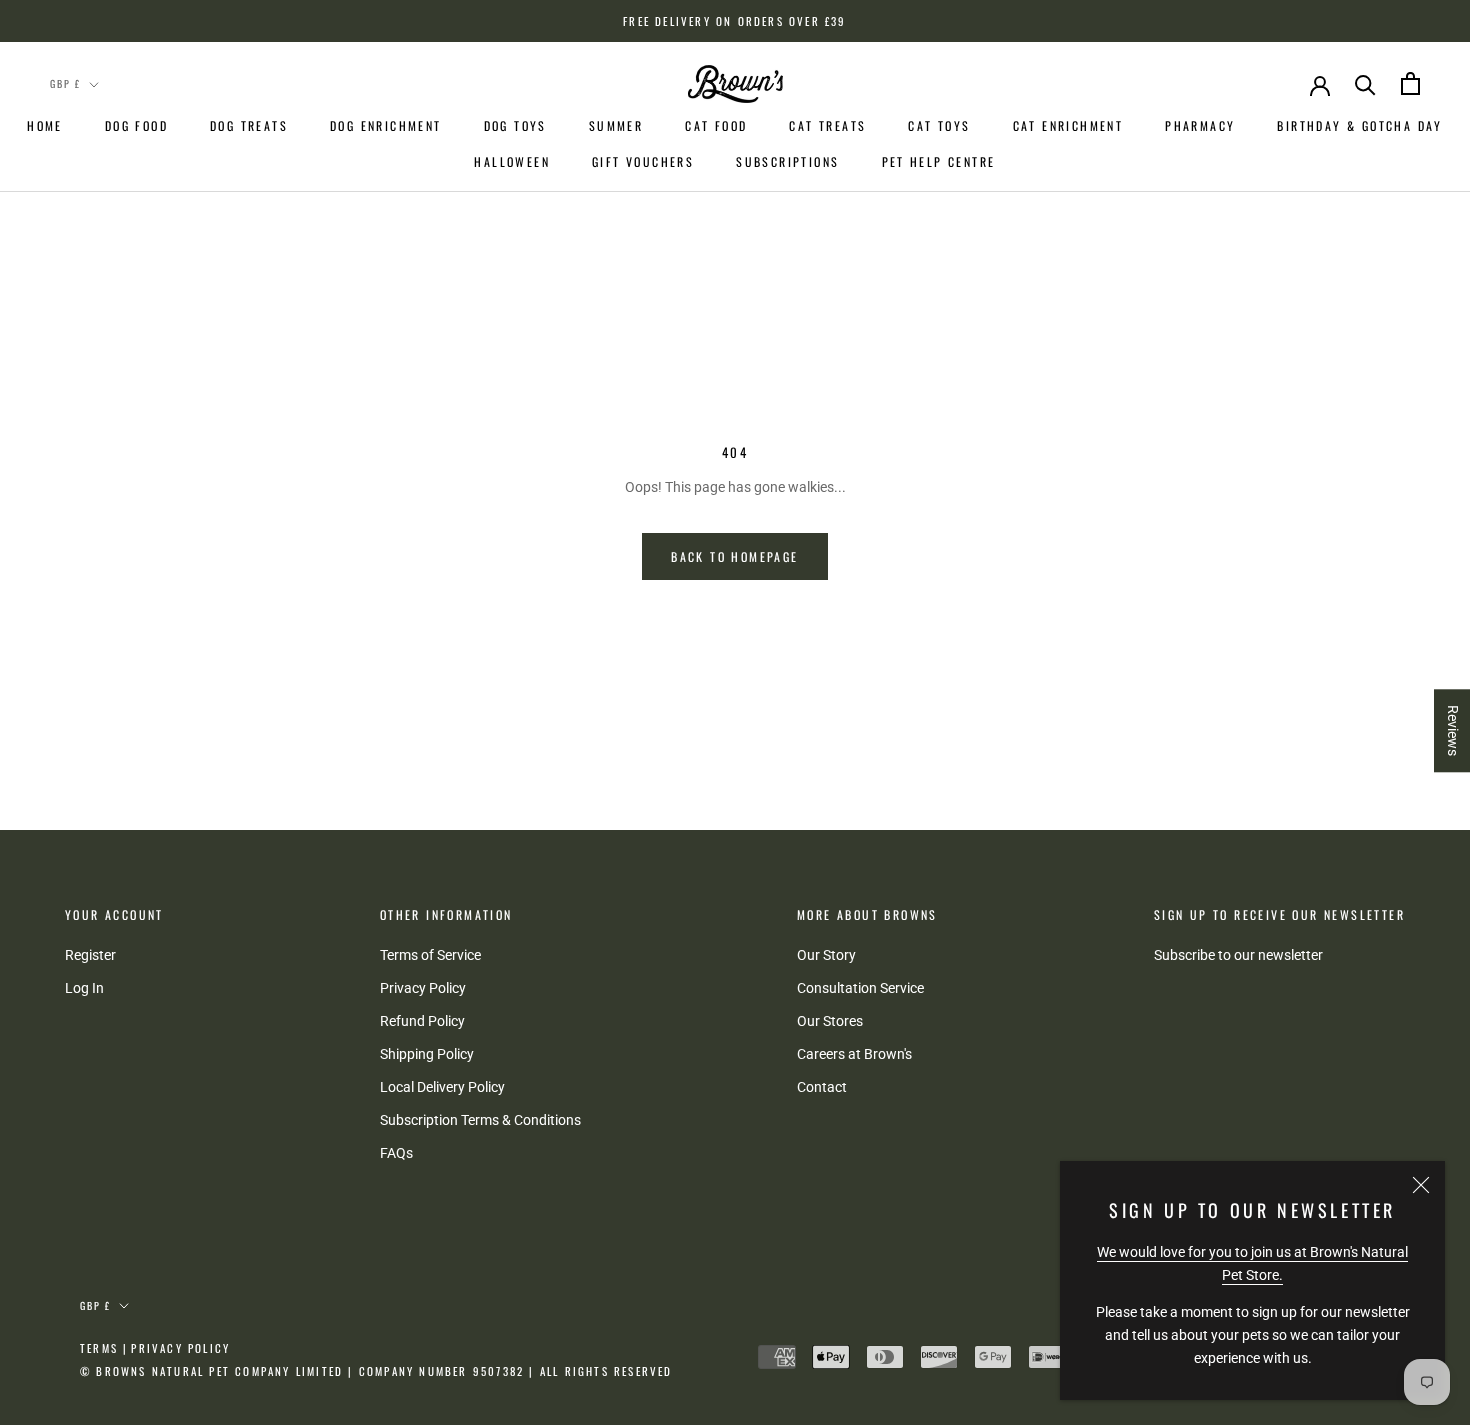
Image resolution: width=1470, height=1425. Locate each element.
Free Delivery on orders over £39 (734, 21)
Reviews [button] (1453, 730)
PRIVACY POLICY (180, 1348)
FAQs (396, 1153)
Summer (616, 125)
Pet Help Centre (939, 161)
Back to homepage (734, 556)
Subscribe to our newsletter (1238, 955)
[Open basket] (1410, 83)
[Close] (1421, 1185)
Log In (84, 988)
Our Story (826, 955)
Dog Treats (249, 125)
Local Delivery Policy (442, 1087)
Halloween (512, 161)
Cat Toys (939, 125)
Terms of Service (430, 955)
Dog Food (136, 125)
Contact (822, 1087)
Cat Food (716, 125)
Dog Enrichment (386, 125)
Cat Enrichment (1068, 125)
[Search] (1365, 83)
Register (90, 955)
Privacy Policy (423, 988)
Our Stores (830, 1021)
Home (45, 125)
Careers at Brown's (854, 1054)
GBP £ (65, 83)
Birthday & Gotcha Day (1359, 125)
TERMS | (104, 1348)
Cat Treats (827, 125)
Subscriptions (787, 161)
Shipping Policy (427, 1054)
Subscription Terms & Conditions (480, 1120)
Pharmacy (1200, 125)
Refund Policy (422, 1021)
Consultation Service (860, 988)
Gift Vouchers (643, 161)
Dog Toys (515, 125)
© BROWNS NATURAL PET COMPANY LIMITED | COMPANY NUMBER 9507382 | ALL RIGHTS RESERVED (376, 1371)
